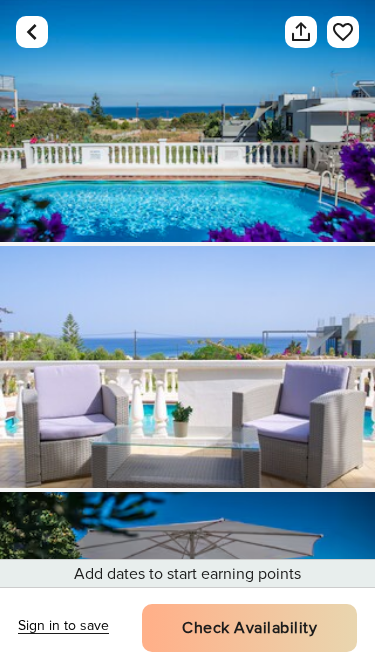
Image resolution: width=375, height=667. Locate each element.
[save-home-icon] (333, 32)
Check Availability (249, 628)
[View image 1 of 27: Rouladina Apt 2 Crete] (187, 121)
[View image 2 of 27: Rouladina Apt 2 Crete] (187, 367)
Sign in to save (63, 625)
